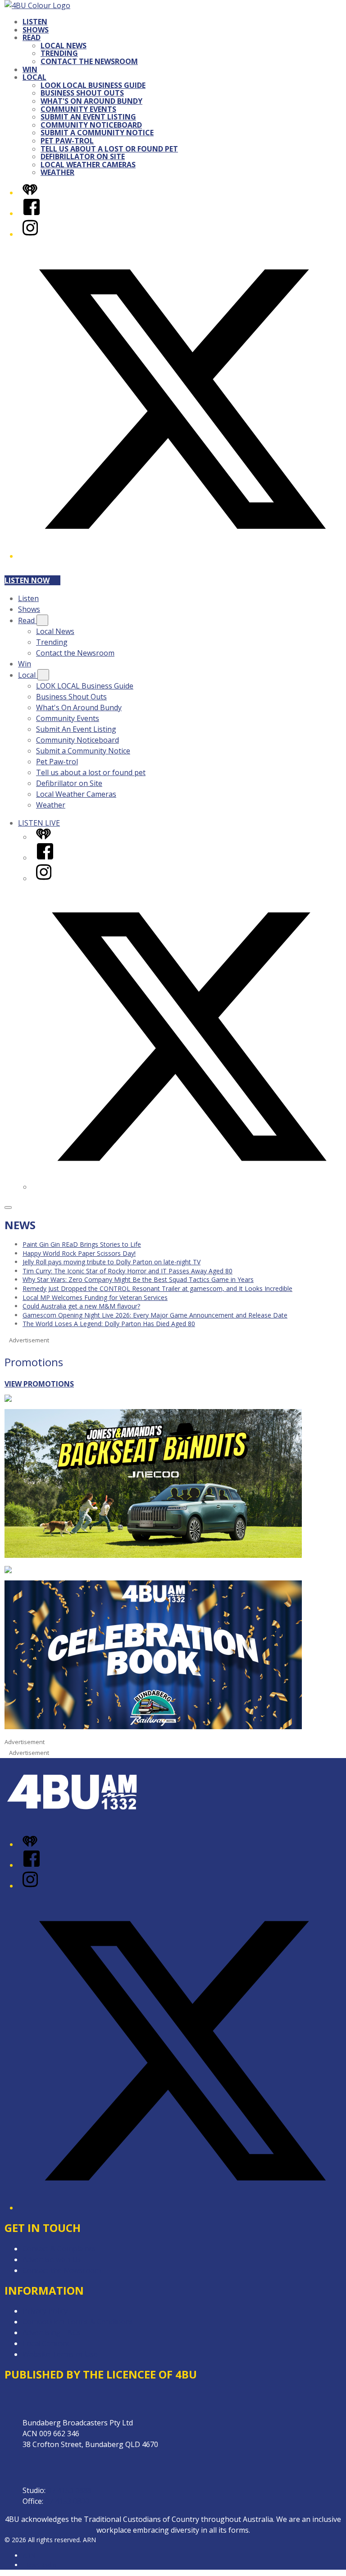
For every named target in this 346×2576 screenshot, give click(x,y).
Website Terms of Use (60, 2354)
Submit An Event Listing (88, 117)
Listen (35, 22)
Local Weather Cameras (88, 165)
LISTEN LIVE (39, 823)
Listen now (27, 580)
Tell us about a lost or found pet (109, 149)
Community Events (78, 109)
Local (34, 77)
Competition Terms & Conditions (78, 2322)
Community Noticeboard (91, 125)
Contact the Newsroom (89, 61)
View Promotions (39, 1384)
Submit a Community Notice (97, 133)
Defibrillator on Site (83, 156)
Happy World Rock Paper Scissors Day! (79, 1253)
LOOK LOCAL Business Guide (93, 85)
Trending (59, 53)
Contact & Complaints (59, 2249)
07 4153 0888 (69, 2490)
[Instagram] (30, 234)
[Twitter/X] (182, 556)
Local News (64, 46)
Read (32, 37)
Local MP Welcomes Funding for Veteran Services (95, 1297)
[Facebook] (32, 213)
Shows (36, 30)
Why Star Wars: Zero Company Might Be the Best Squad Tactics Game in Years (138, 1279)
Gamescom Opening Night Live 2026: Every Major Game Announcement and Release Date (155, 1315)
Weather (57, 172)
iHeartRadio (40, 2565)
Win (30, 69)
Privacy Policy (45, 2311)
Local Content (46, 2343)
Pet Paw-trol (67, 141)
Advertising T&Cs (52, 2333)
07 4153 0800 (67, 2501)
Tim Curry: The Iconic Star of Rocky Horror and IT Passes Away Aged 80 (127, 1271)
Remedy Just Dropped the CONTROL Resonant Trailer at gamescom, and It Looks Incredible (157, 1288)
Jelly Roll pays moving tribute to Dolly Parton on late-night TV (112, 1262)
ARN (29, 2555)
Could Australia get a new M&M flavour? (81, 1306)
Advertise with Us (52, 2259)
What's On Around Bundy (91, 101)
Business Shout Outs (82, 93)
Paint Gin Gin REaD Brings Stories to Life (82, 1244)
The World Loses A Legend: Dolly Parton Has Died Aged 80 (109, 1324)
